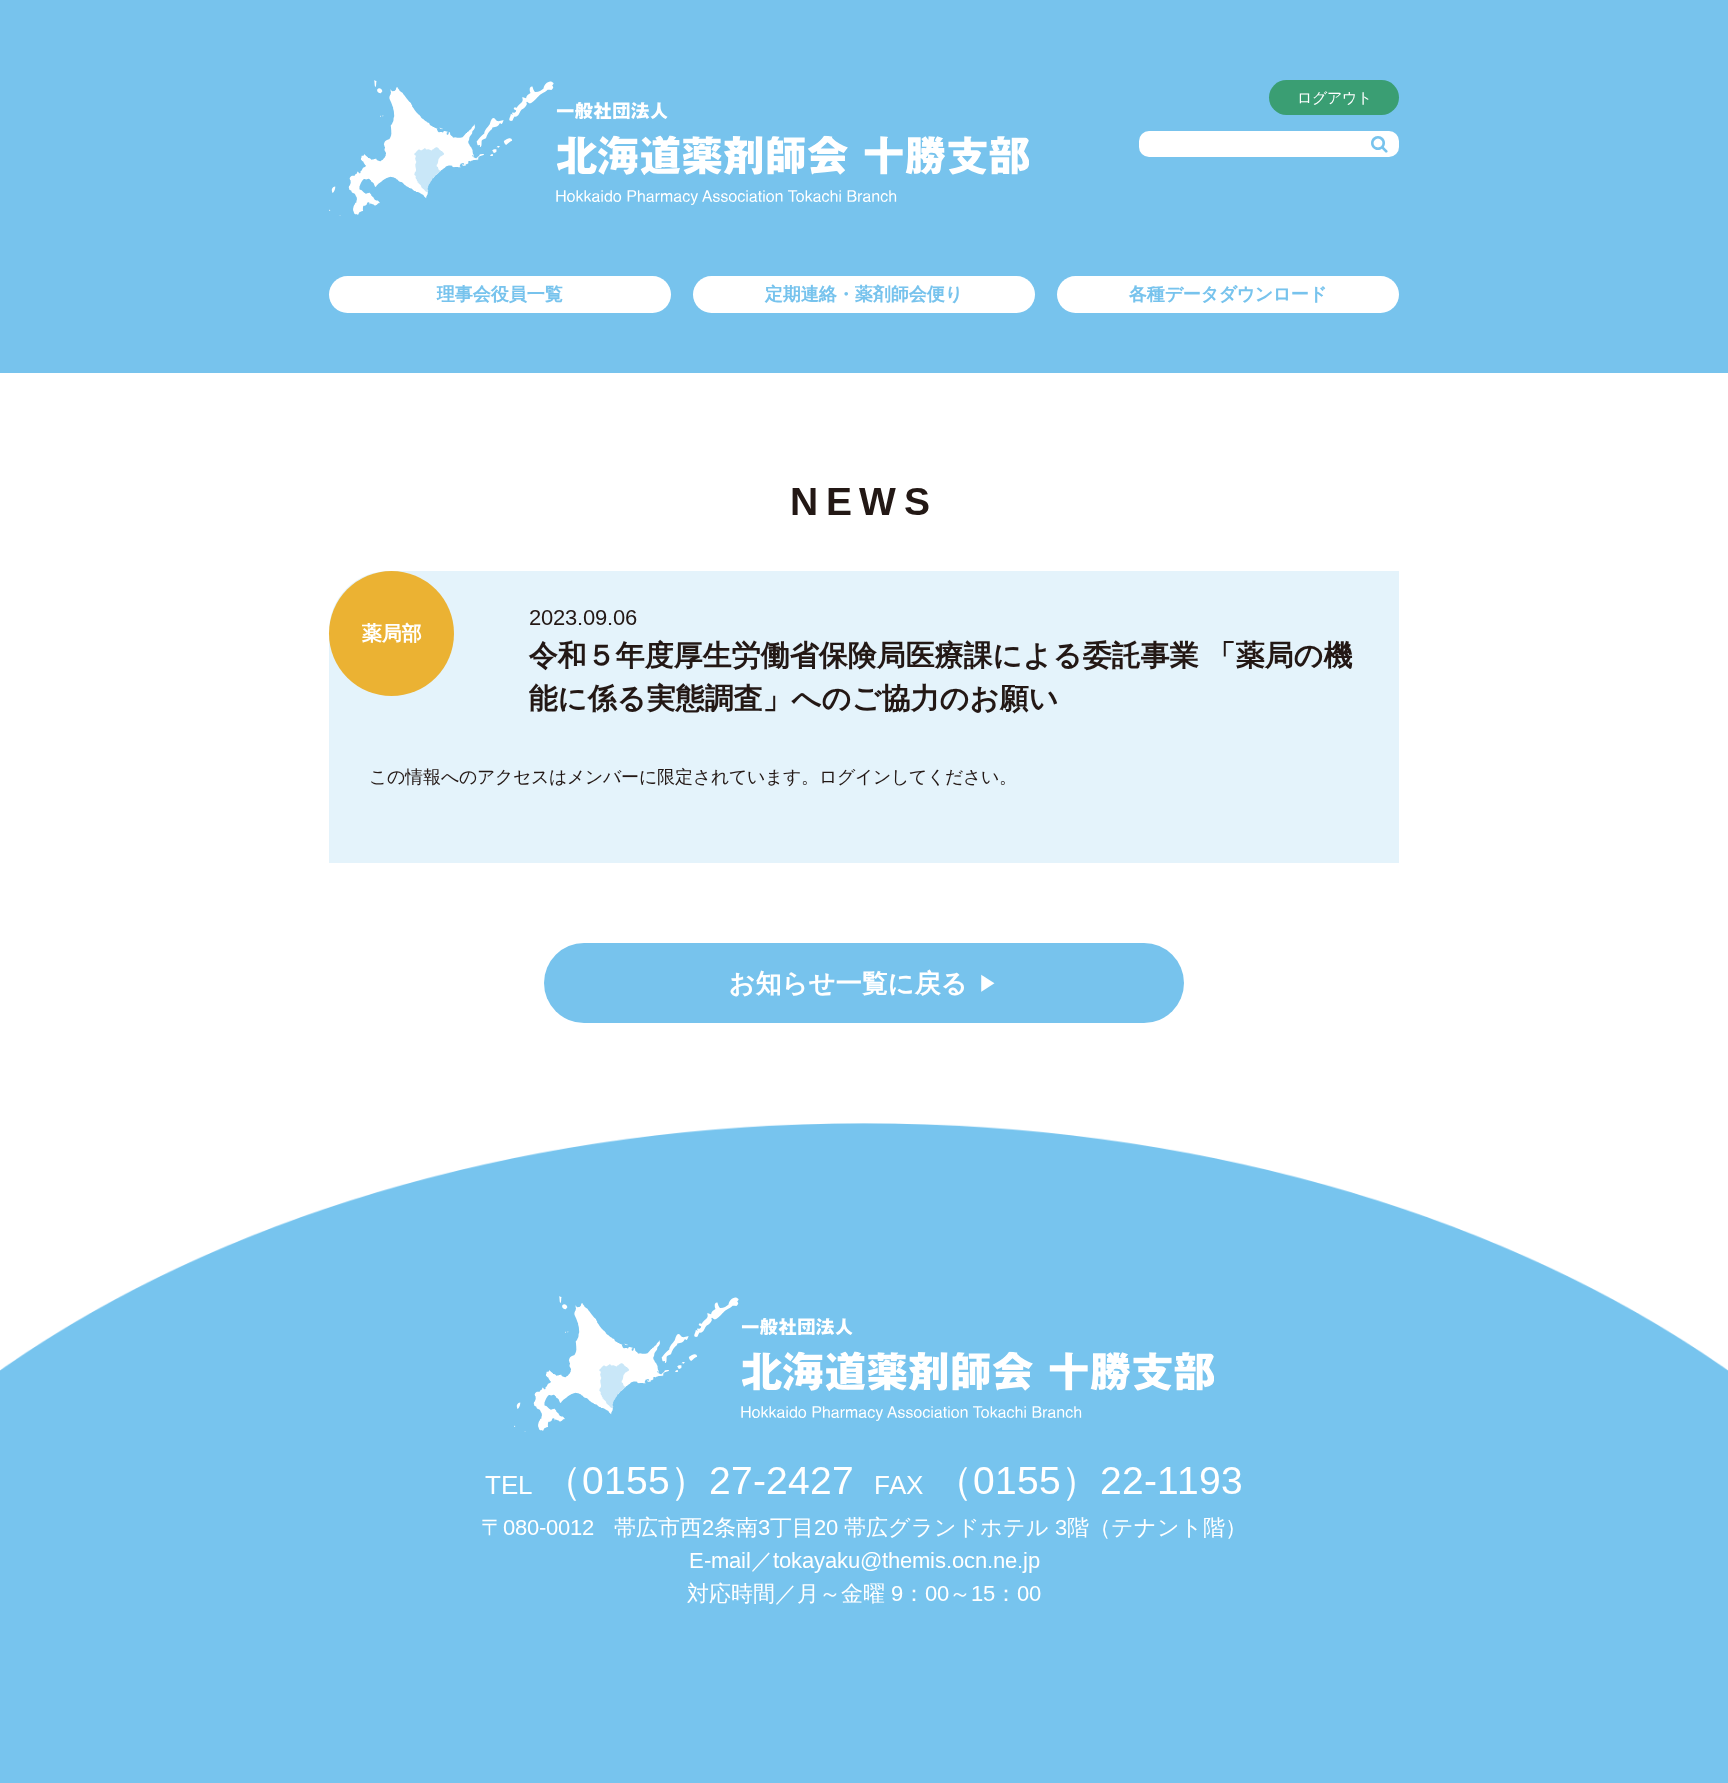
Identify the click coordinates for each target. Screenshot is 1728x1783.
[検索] (1379, 144)
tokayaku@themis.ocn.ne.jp (906, 1560)
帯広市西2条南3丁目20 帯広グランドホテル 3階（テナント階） (864, 1527)
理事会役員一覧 (500, 294)
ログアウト (1334, 97)
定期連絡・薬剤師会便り (864, 294)
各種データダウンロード (1228, 294)
